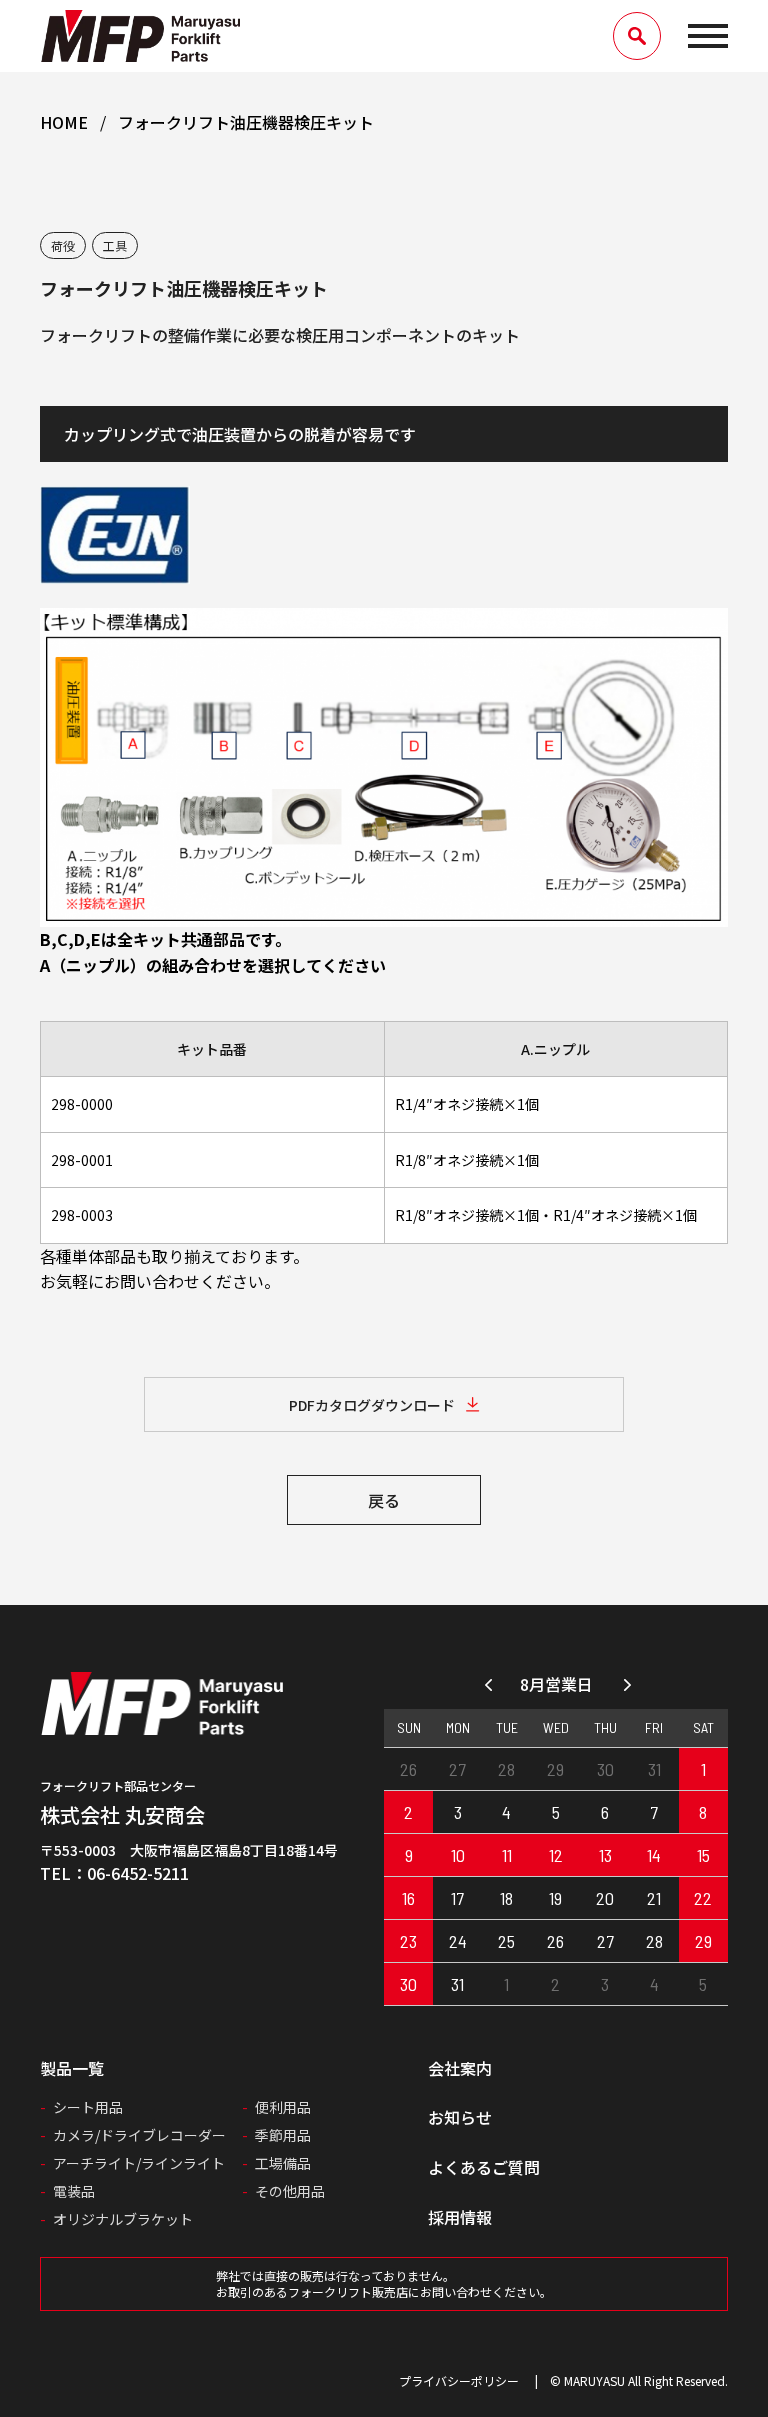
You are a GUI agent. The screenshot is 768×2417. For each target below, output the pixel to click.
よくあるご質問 (484, 2167)
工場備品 (283, 2163)
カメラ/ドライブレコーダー (139, 2135)
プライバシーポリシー (459, 2380)
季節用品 (283, 2135)
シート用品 (88, 2107)
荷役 (63, 245)
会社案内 (460, 2068)
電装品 (74, 2191)
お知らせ (460, 2117)
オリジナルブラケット (123, 2219)
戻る (384, 1500)
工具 (115, 245)
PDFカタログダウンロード (372, 1405)
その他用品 (290, 2191)
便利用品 (283, 2107)
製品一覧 (72, 2068)
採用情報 (460, 2217)
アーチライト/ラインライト (139, 2163)
